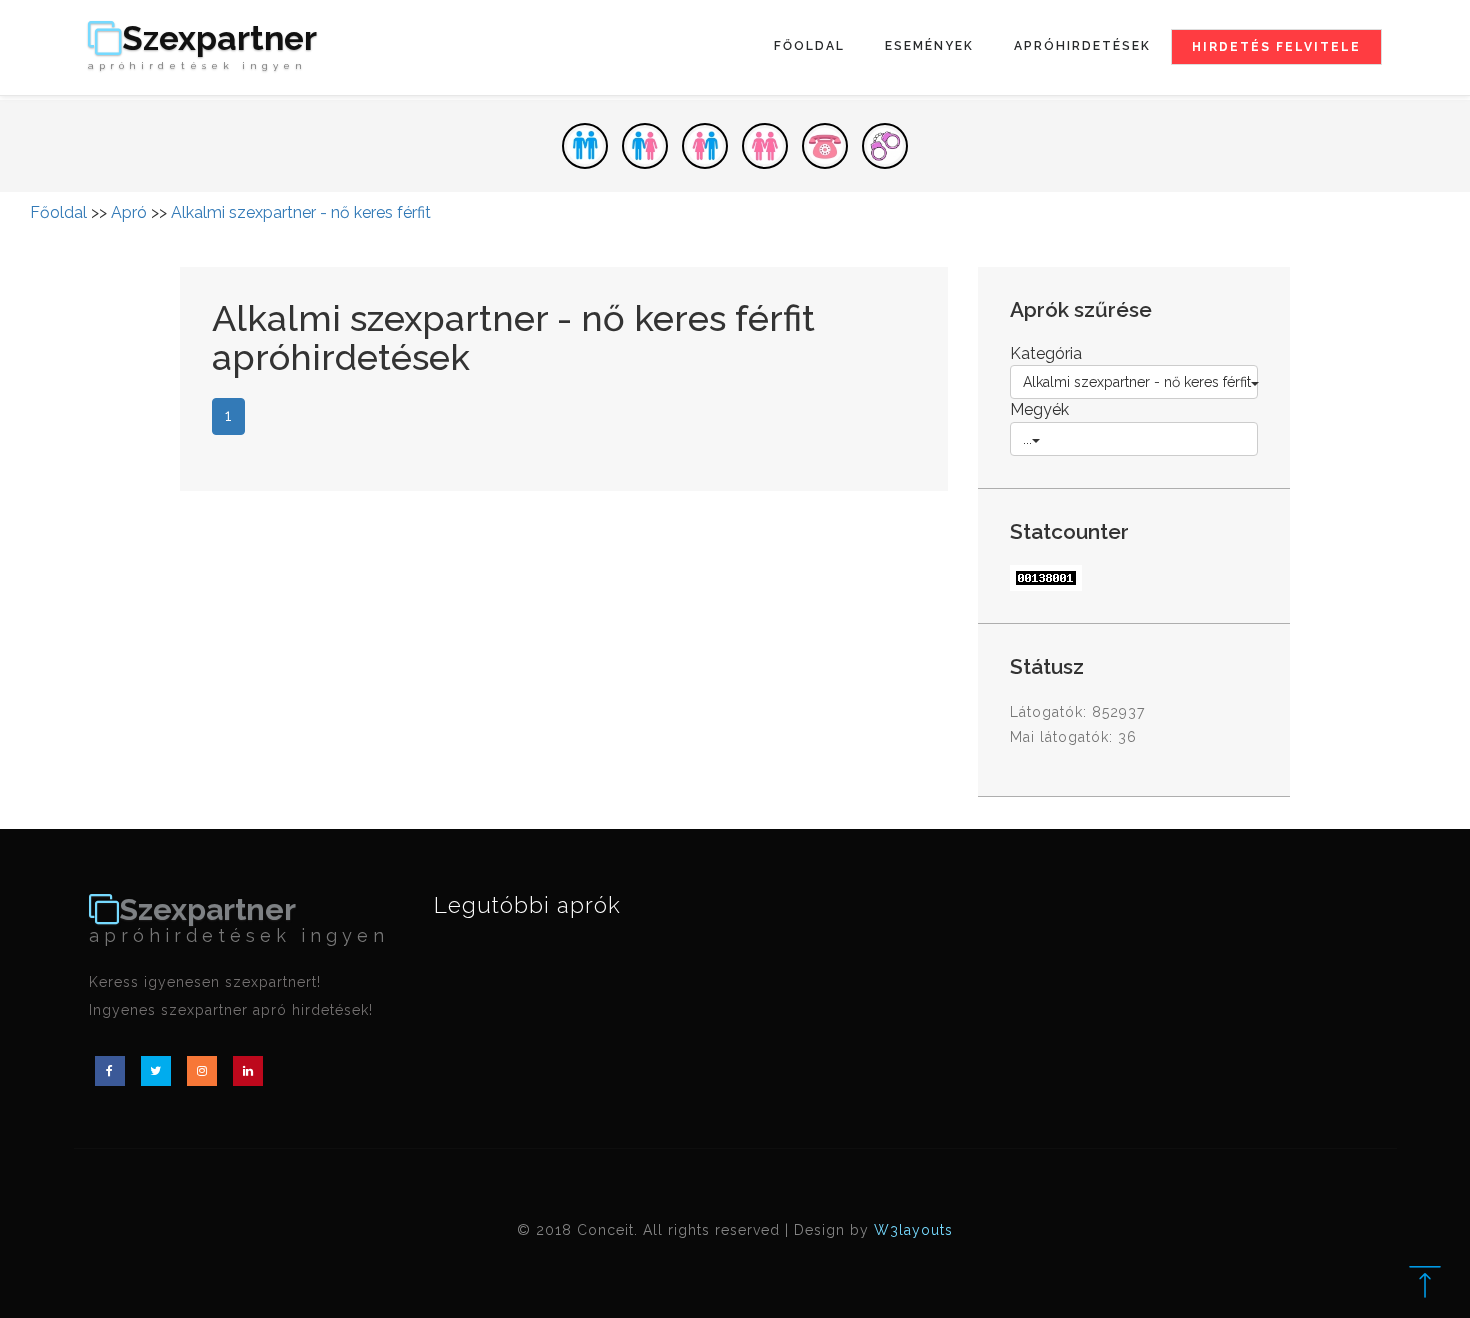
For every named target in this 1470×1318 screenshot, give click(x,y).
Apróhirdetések (1082, 46)
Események (929, 46)
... (1027, 439)
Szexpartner (202, 46)
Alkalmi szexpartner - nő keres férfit (301, 212)
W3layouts (913, 1230)
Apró (129, 212)
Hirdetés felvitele (1276, 47)
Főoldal (809, 46)
